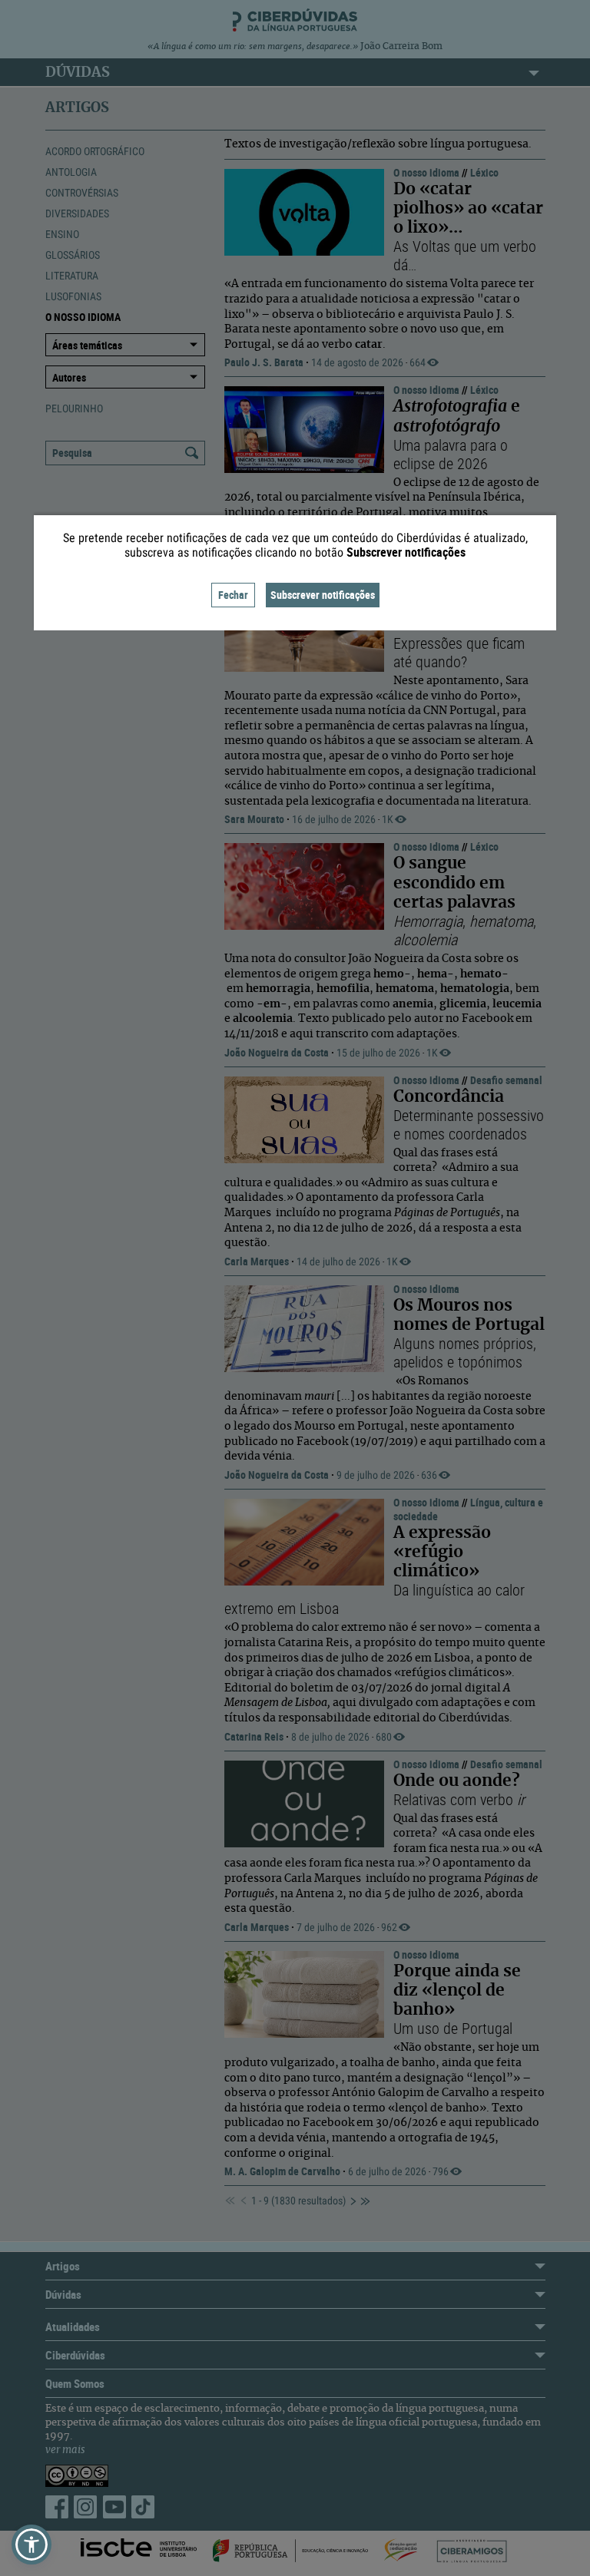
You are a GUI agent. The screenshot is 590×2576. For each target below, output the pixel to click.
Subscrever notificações (323, 595)
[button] (31, 2545)
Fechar (233, 595)
